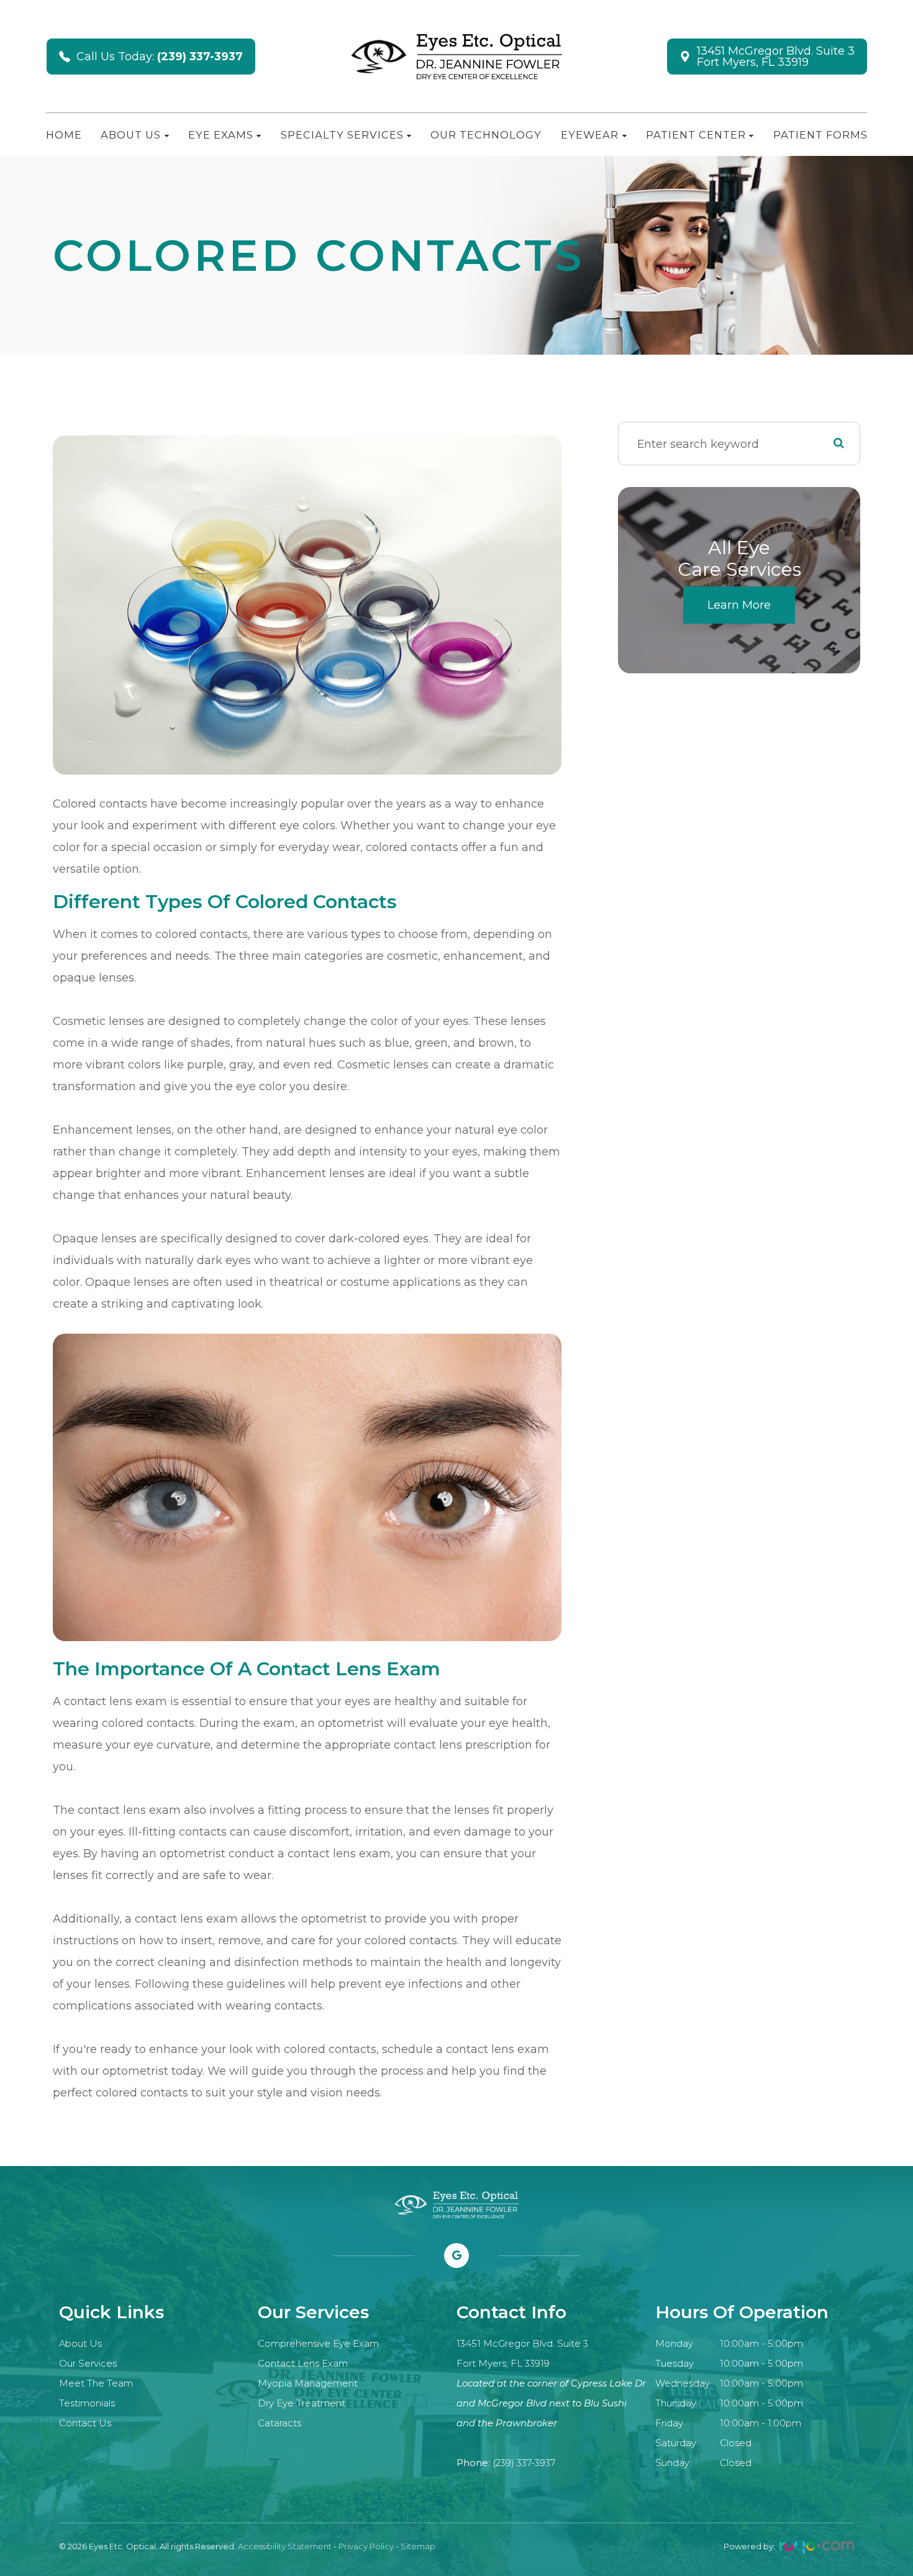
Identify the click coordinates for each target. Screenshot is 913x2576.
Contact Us (85, 2423)
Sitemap (418, 2546)
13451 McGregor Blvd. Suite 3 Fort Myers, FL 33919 (776, 57)
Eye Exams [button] (221, 135)
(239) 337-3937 (524, 2463)
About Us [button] (131, 135)
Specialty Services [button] (342, 135)
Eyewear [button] (590, 135)
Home (64, 135)
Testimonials (87, 2403)
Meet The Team (96, 2383)
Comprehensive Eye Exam (318, 2344)
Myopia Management (308, 2383)
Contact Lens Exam (303, 2364)
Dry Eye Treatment (302, 2403)
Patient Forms (820, 135)
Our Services (88, 2364)
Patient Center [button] (696, 135)
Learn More (739, 605)
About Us (80, 2344)
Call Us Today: (160, 57)
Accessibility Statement (285, 2546)
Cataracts (279, 2423)
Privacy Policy (366, 2546)
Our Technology (486, 135)
